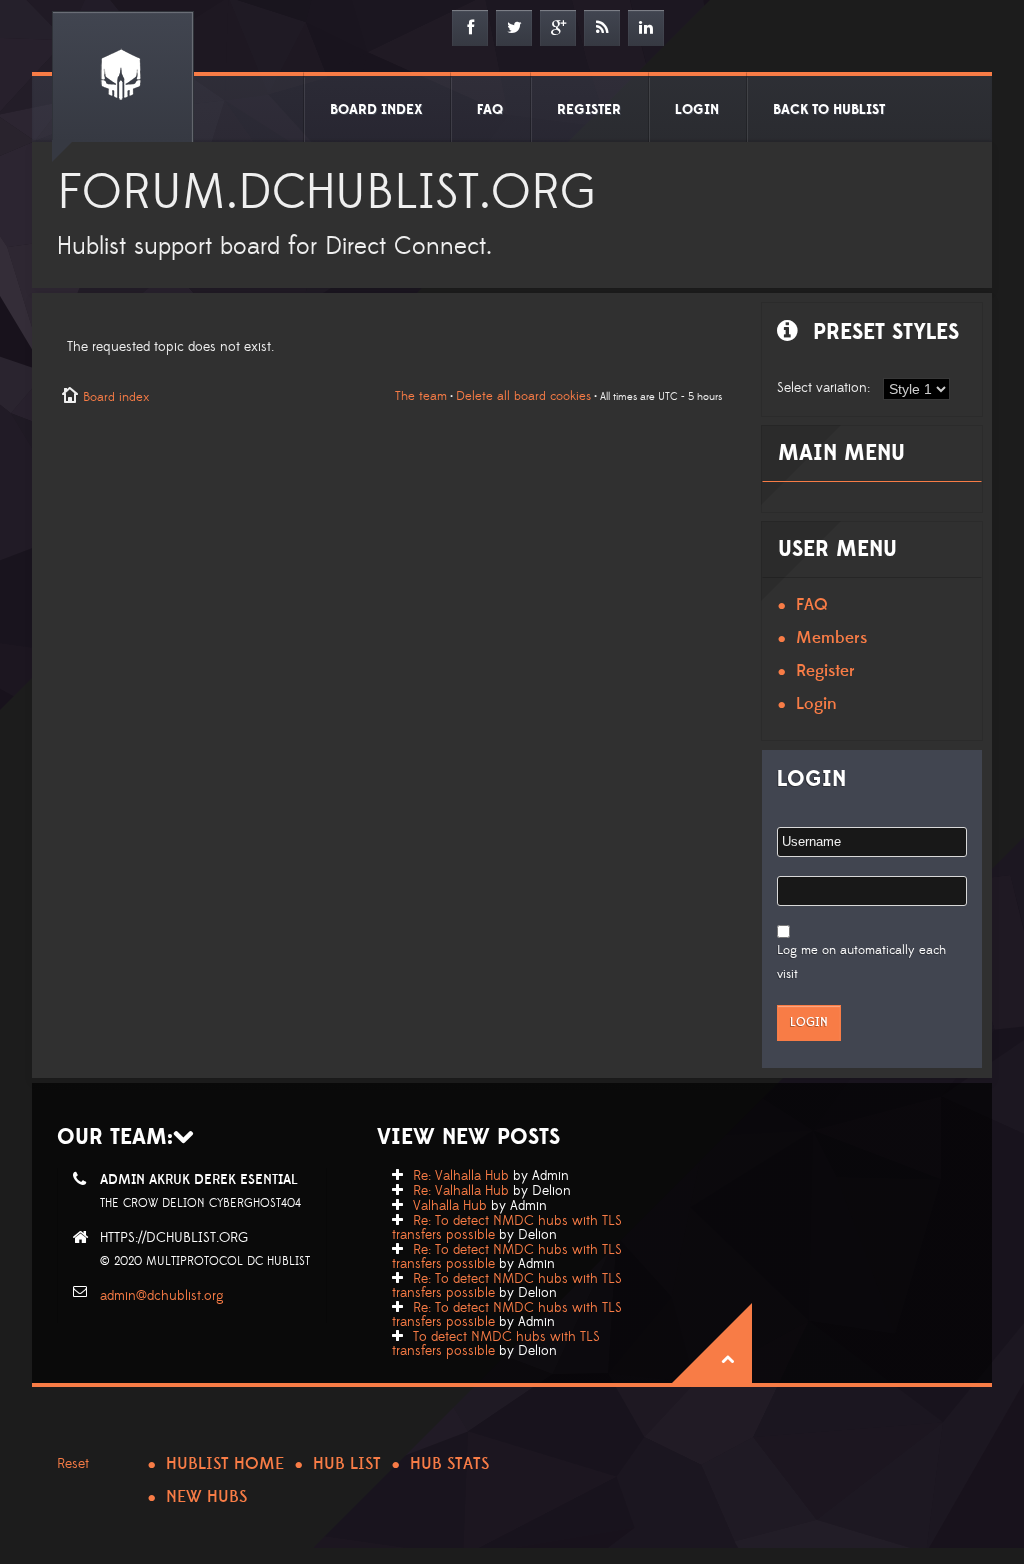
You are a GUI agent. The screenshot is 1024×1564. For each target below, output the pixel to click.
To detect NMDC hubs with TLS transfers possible (496, 1344)
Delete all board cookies (523, 396)
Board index (116, 397)
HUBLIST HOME (225, 1464)
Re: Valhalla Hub (461, 1176)
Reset (73, 1464)
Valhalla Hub (450, 1206)
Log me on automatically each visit (861, 962)
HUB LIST (347, 1464)
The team (421, 396)
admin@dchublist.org (162, 1296)
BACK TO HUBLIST (829, 110)
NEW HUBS (206, 1497)
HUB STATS (449, 1464)
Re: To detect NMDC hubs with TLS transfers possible (507, 1228)
